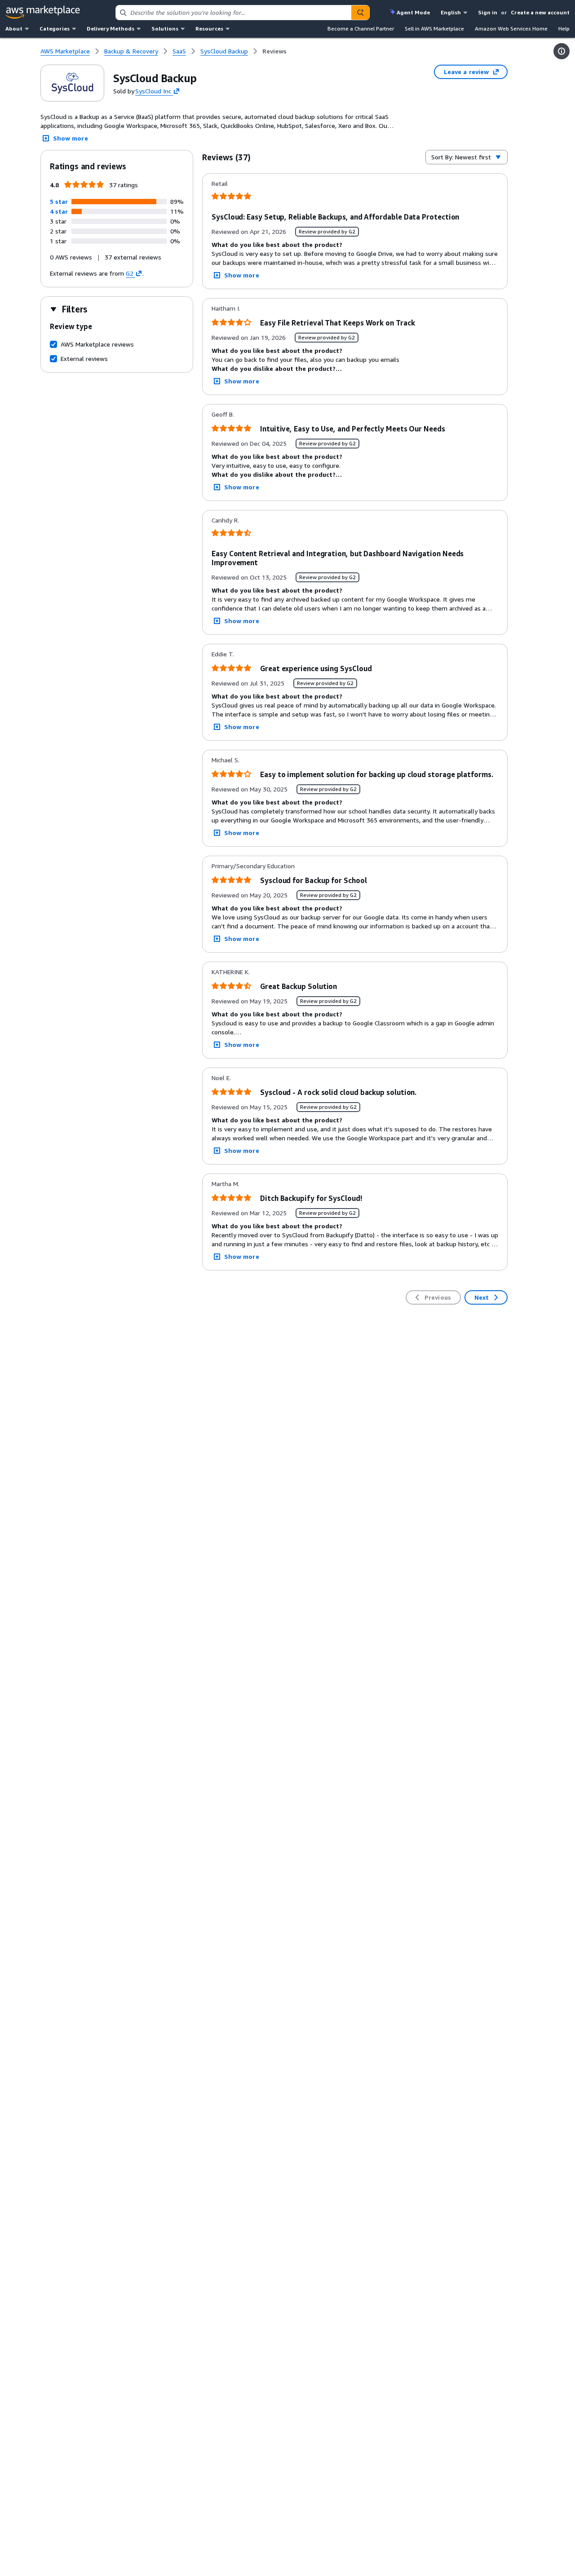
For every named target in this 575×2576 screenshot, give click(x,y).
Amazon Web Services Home (511, 29)
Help (564, 29)
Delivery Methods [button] (111, 29)
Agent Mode (413, 12)
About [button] (14, 29)
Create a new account (540, 12)
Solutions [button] (165, 29)
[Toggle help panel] (562, 51)
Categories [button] (55, 29)
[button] (59, 201)
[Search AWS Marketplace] (360, 13)
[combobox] (233, 13)
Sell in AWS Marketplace (434, 29)
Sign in (488, 12)
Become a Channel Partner (361, 29)
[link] (274, 51)
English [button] (451, 12)
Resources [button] (209, 29)
